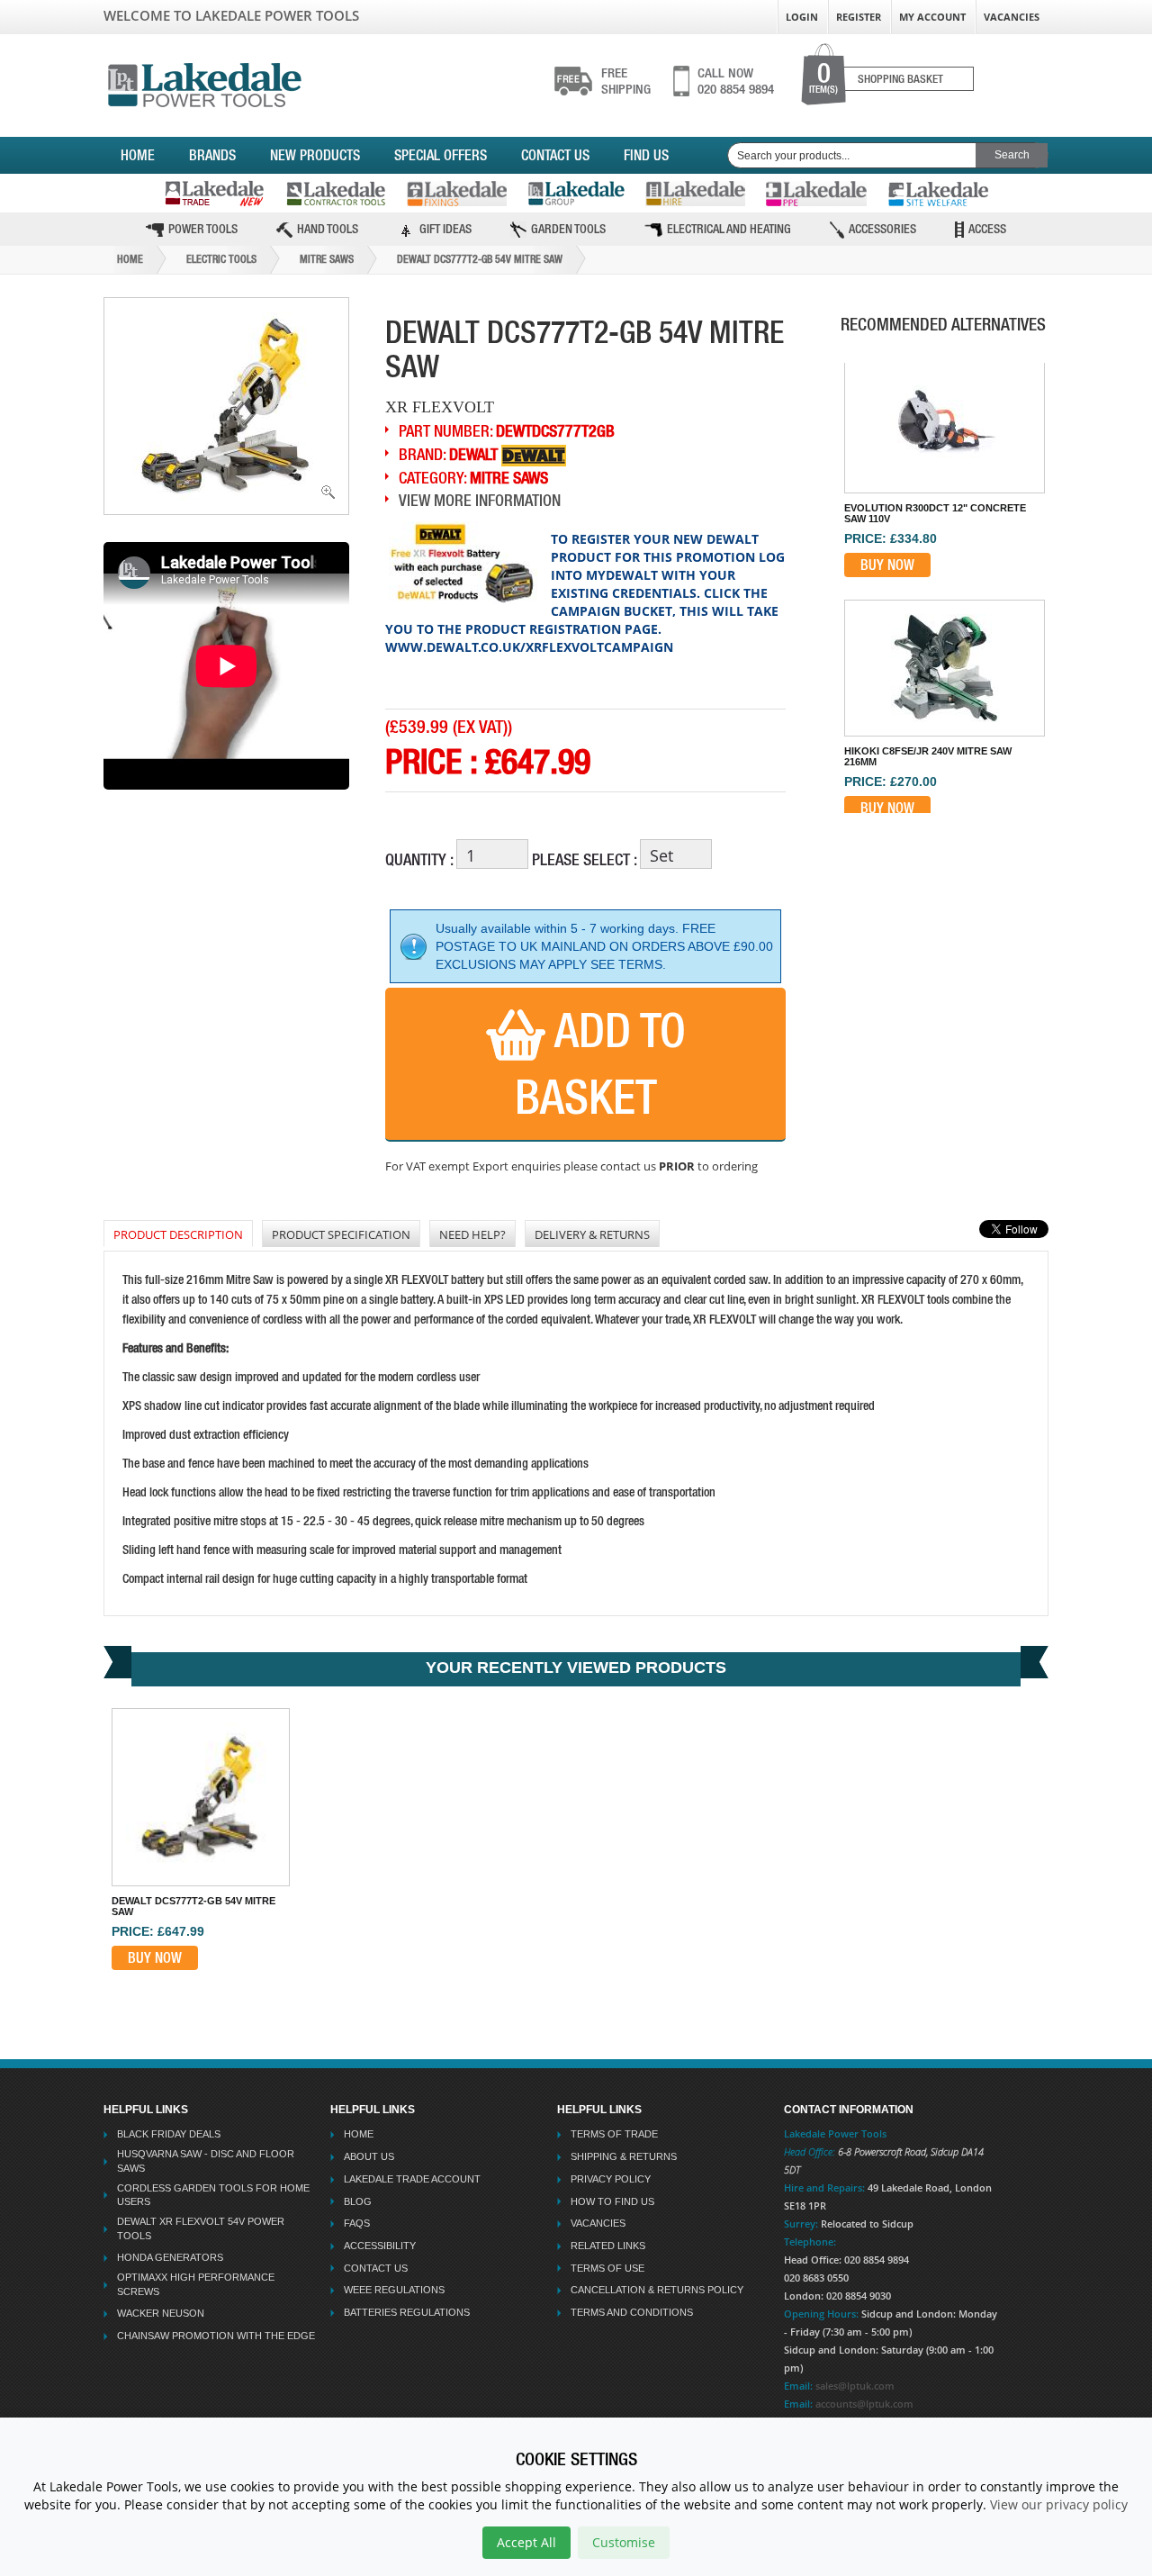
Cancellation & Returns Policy (657, 2290)
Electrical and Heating (729, 229)
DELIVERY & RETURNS (592, 1234)
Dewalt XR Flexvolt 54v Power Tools (201, 2228)
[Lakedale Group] (576, 193)
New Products (315, 155)
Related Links (608, 2246)
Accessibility (380, 2246)
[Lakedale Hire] (695, 194)
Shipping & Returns (624, 2156)
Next (953, 811)
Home (138, 155)
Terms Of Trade (614, 2134)
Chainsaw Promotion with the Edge (216, 2336)
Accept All (526, 2542)
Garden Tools (568, 229)
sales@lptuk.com (855, 2386)
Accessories (882, 229)
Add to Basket (600, 1063)
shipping (626, 81)
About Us (369, 2156)
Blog (358, 2201)
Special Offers (441, 155)
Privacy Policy (611, 2179)
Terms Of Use (607, 2268)
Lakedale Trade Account (412, 2179)
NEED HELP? (472, 1234)
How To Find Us (612, 2201)
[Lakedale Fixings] (457, 194)
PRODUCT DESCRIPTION (178, 1234)
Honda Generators (170, 2257)
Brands (212, 155)
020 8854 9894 (736, 81)
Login (802, 17)
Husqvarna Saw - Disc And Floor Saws (206, 2161)
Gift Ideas (445, 229)
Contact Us (555, 155)
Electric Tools (221, 259)
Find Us (646, 155)
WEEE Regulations (394, 2290)
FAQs (357, 2223)
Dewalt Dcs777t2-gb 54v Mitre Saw (480, 259)
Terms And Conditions (632, 2312)
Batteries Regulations (407, 2312)
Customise (624, 2542)
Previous (943, 362)
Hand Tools (328, 229)
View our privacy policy (1059, 2504)
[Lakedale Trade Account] (214, 193)
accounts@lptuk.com (864, 2404)
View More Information (480, 500)
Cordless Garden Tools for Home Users (213, 2195)
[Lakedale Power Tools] (205, 82)
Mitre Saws (327, 259)
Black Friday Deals (169, 2134)
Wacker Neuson (161, 2313)
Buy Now (887, 565)
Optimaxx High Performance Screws (196, 2284)
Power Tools (203, 229)
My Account (932, 17)
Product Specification (341, 1234)
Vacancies (1012, 17)
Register (859, 17)
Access (987, 229)
